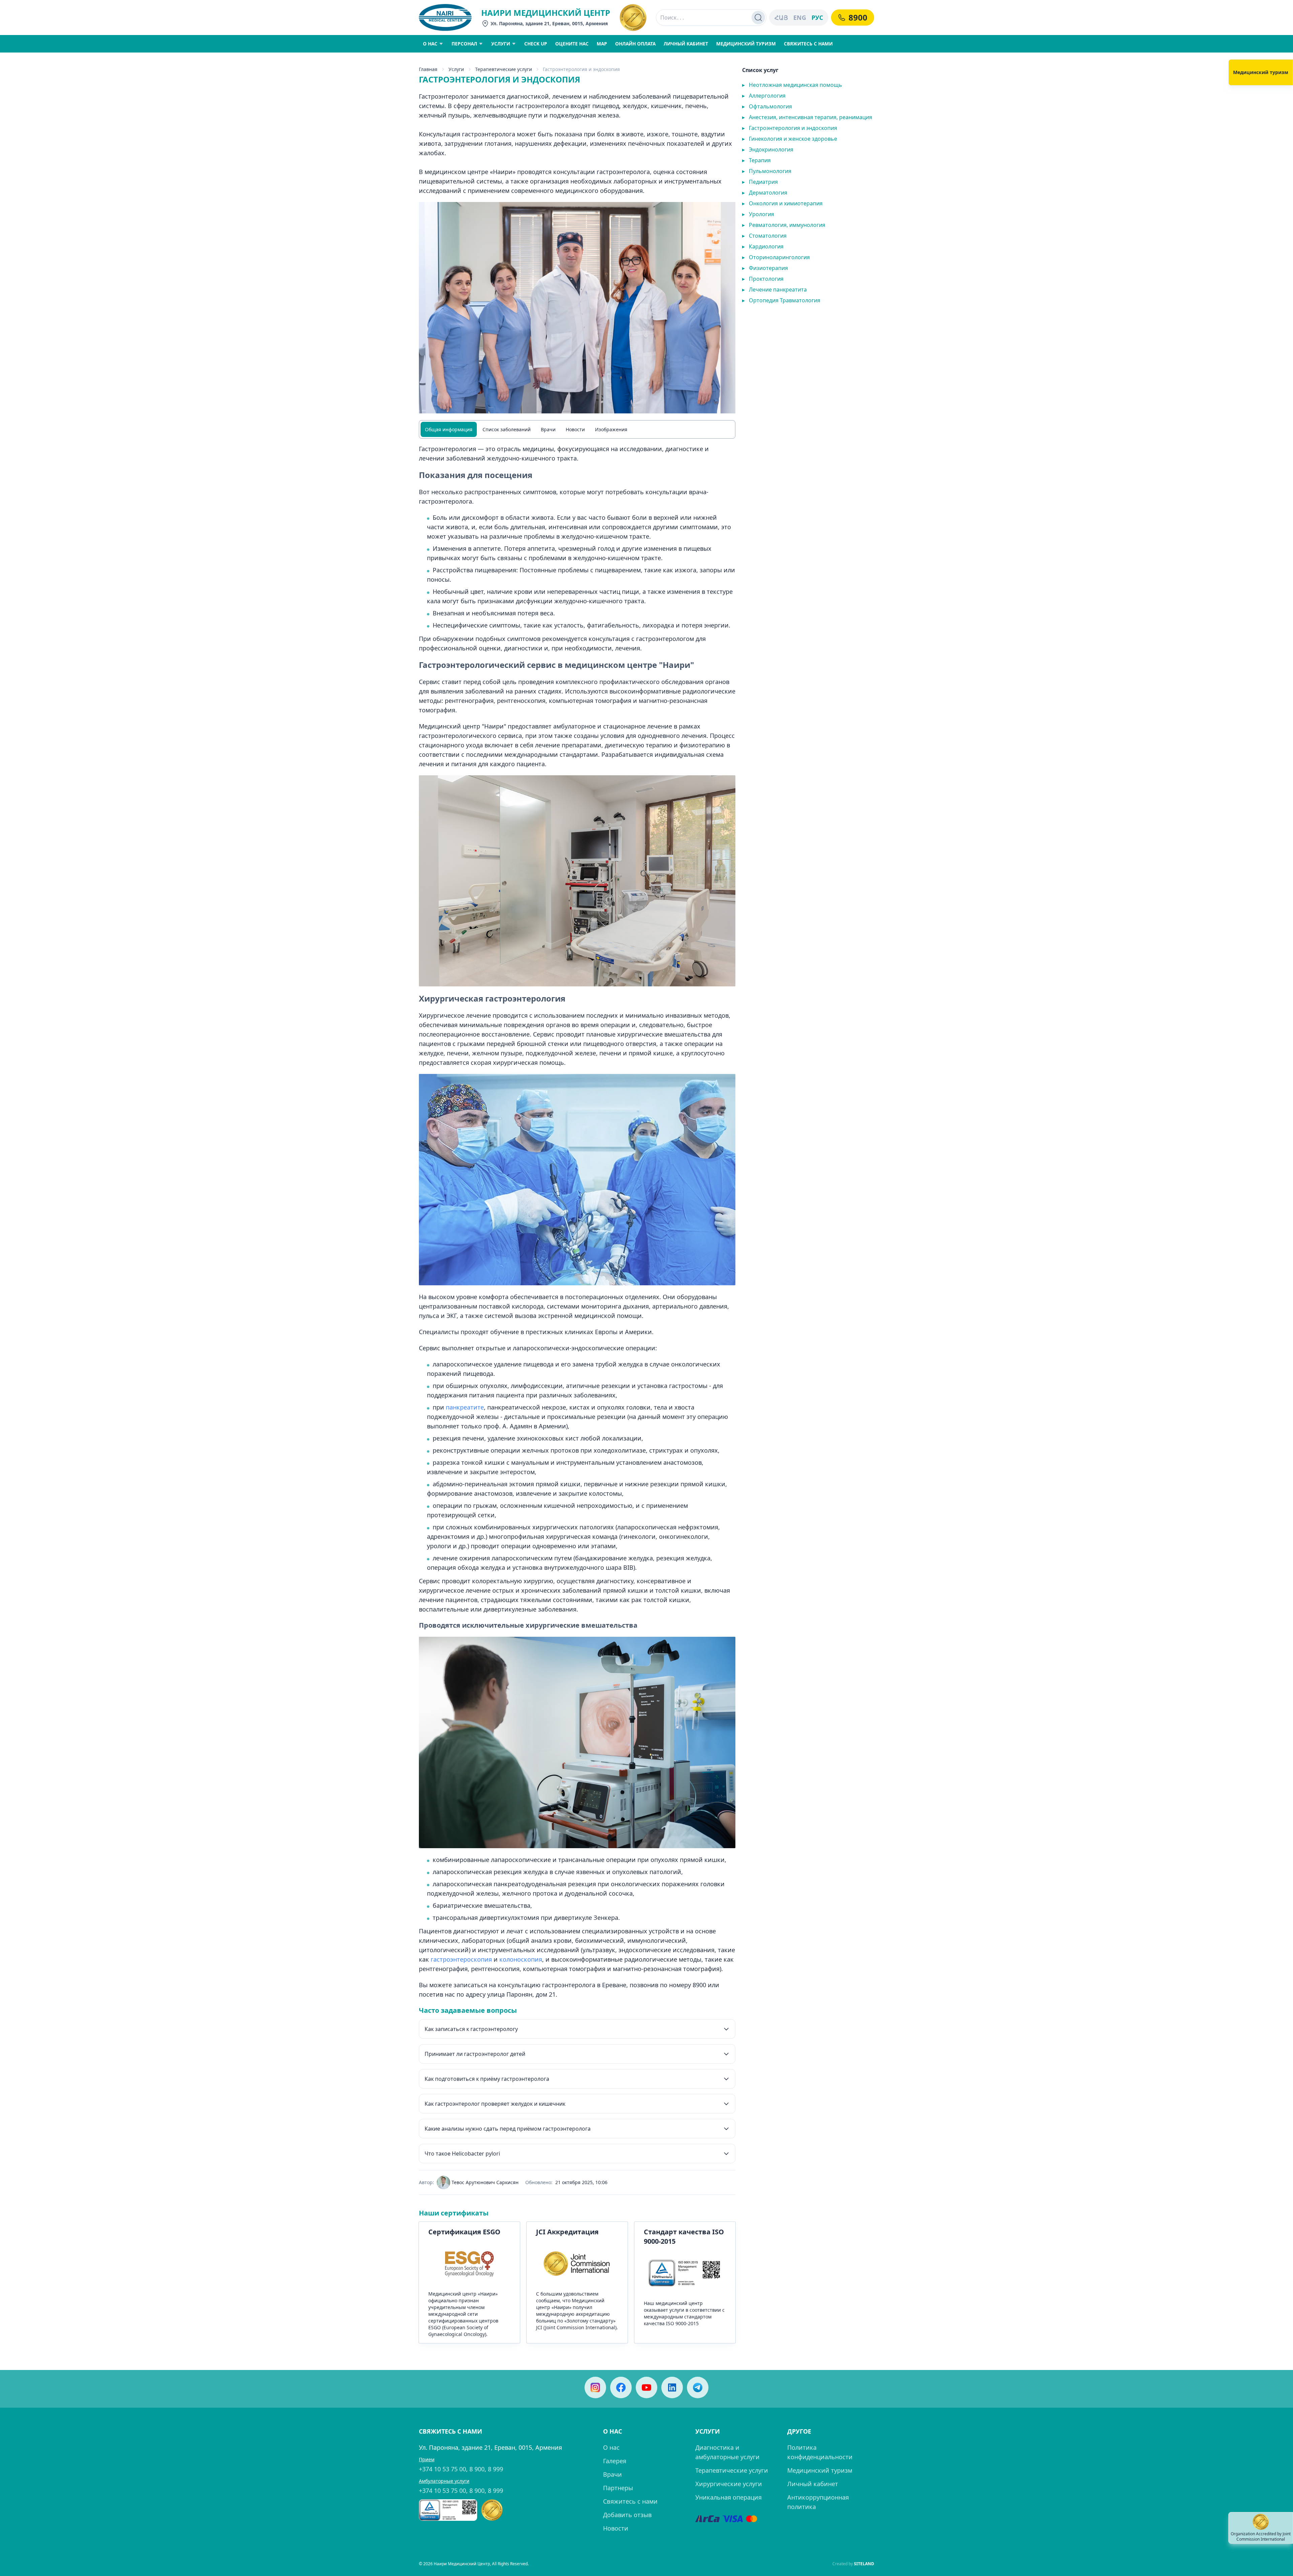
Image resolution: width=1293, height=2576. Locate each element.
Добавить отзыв (627, 2515)
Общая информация (449, 429)
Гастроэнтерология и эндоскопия (790, 128)
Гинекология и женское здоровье (790, 139)
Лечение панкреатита (774, 290)
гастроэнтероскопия (461, 1959)
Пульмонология (767, 171)
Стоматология (764, 236)
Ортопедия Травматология (781, 300)
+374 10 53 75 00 (442, 2469)
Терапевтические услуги (732, 2470)
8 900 (477, 2469)
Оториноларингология (776, 257)
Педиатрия (760, 182)
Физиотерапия (765, 268)
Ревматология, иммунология (784, 225)
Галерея (615, 2461)
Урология (758, 214)
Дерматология (765, 193)
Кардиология (763, 246)
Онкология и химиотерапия (782, 203)
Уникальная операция (728, 2497)
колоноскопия (521, 1959)
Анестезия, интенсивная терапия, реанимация (807, 117)
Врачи (548, 429)
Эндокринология (768, 149)
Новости (575, 429)
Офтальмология (767, 106)
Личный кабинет (813, 2484)
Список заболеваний (507, 429)
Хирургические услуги (729, 2484)
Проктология (763, 279)
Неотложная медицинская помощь (792, 85)
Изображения (611, 429)
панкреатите (465, 1407)
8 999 (495, 2469)
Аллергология (764, 96)
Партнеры (618, 2488)
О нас (611, 2447)
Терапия (756, 160)
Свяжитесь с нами (630, 2501)
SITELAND (864, 2564)
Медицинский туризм (820, 2470)
